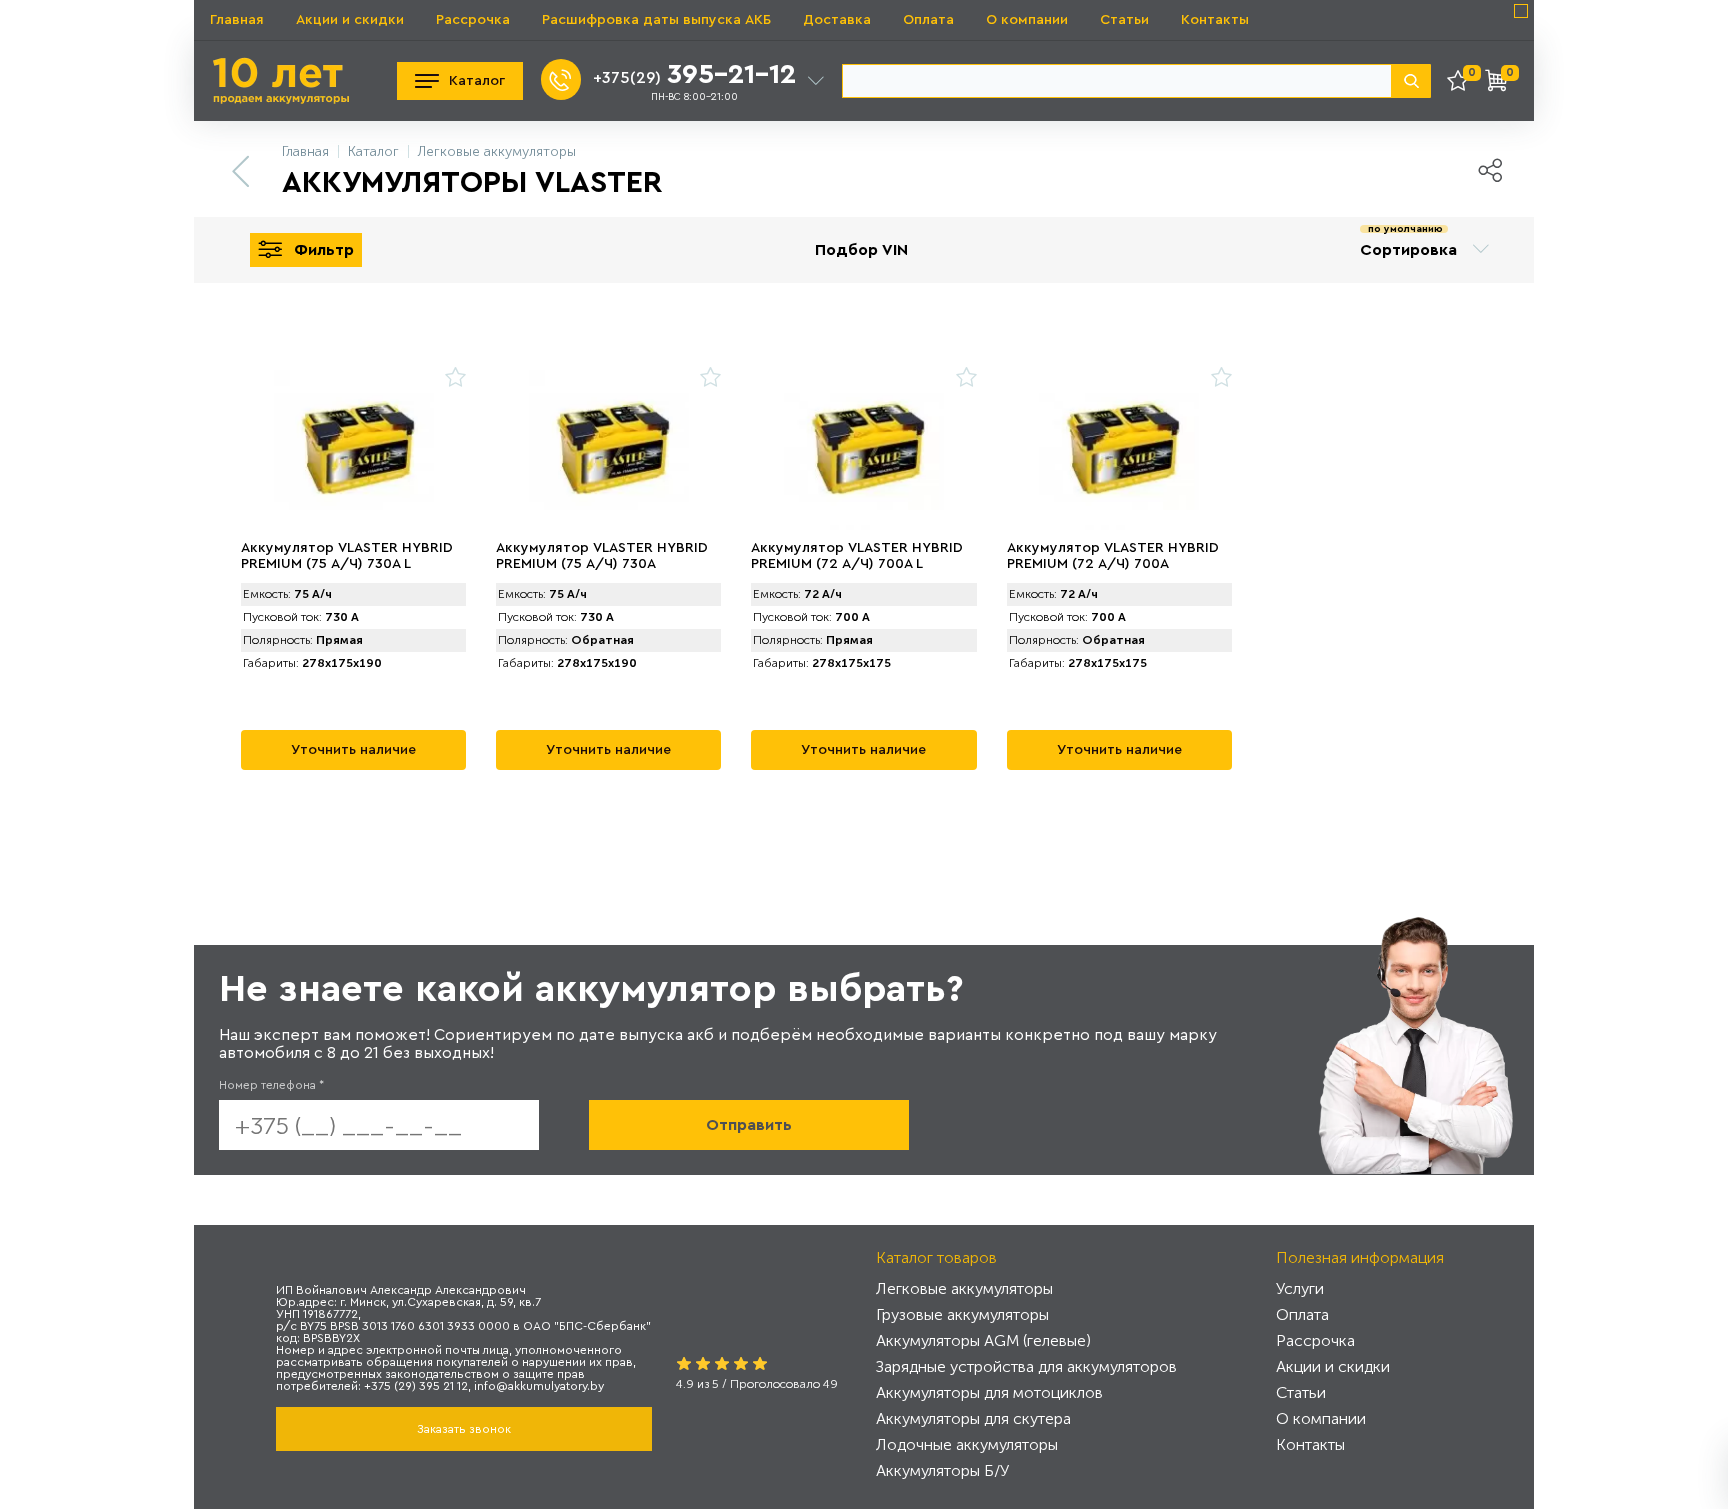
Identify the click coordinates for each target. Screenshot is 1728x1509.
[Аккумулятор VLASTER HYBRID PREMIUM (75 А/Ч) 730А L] (353, 450)
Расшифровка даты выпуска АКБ (656, 20)
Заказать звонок (464, 1429)
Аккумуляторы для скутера (973, 1418)
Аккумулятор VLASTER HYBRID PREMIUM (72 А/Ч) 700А (1113, 556)
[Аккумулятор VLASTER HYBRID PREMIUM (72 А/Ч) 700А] (1119, 450)
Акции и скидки (350, 20)
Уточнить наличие (353, 750)
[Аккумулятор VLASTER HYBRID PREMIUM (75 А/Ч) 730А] (608, 450)
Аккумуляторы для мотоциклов (989, 1392)
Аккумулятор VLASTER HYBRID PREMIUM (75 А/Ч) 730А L (347, 556)
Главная (237, 20)
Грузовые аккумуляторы (962, 1314)
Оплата (928, 20)
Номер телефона (271, 1085)
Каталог (477, 81)
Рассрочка (473, 20)
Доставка (837, 20)
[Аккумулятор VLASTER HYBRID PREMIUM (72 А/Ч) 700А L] (863, 450)
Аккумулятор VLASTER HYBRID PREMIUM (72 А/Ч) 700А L (857, 556)
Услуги (1300, 1288)
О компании (1027, 20)
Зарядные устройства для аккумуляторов (1026, 1366)
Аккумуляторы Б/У (942, 1470)
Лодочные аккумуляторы (967, 1444)
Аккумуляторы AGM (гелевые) (983, 1340)
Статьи (1124, 20)
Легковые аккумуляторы (964, 1288)
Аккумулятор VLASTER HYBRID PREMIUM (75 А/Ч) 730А (602, 556)
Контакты (1215, 20)
